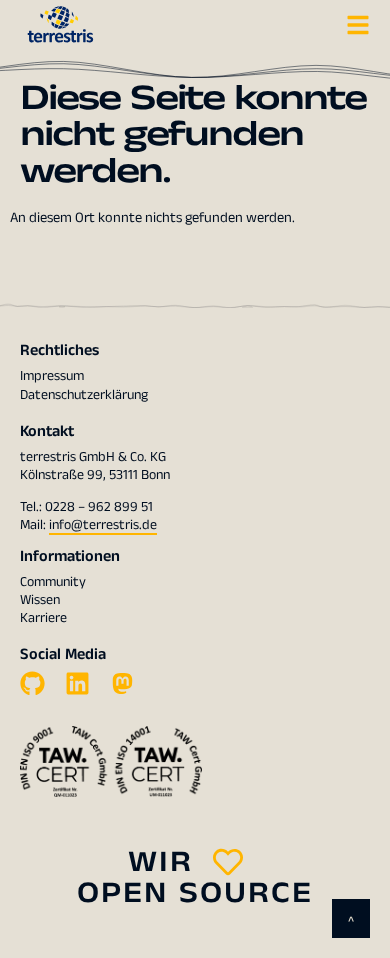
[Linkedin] (77, 683)
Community (53, 582)
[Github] (32, 683)
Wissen (40, 600)
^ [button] (351, 921)
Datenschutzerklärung (84, 395)
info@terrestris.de (103, 525)
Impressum (52, 376)
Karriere (43, 618)
